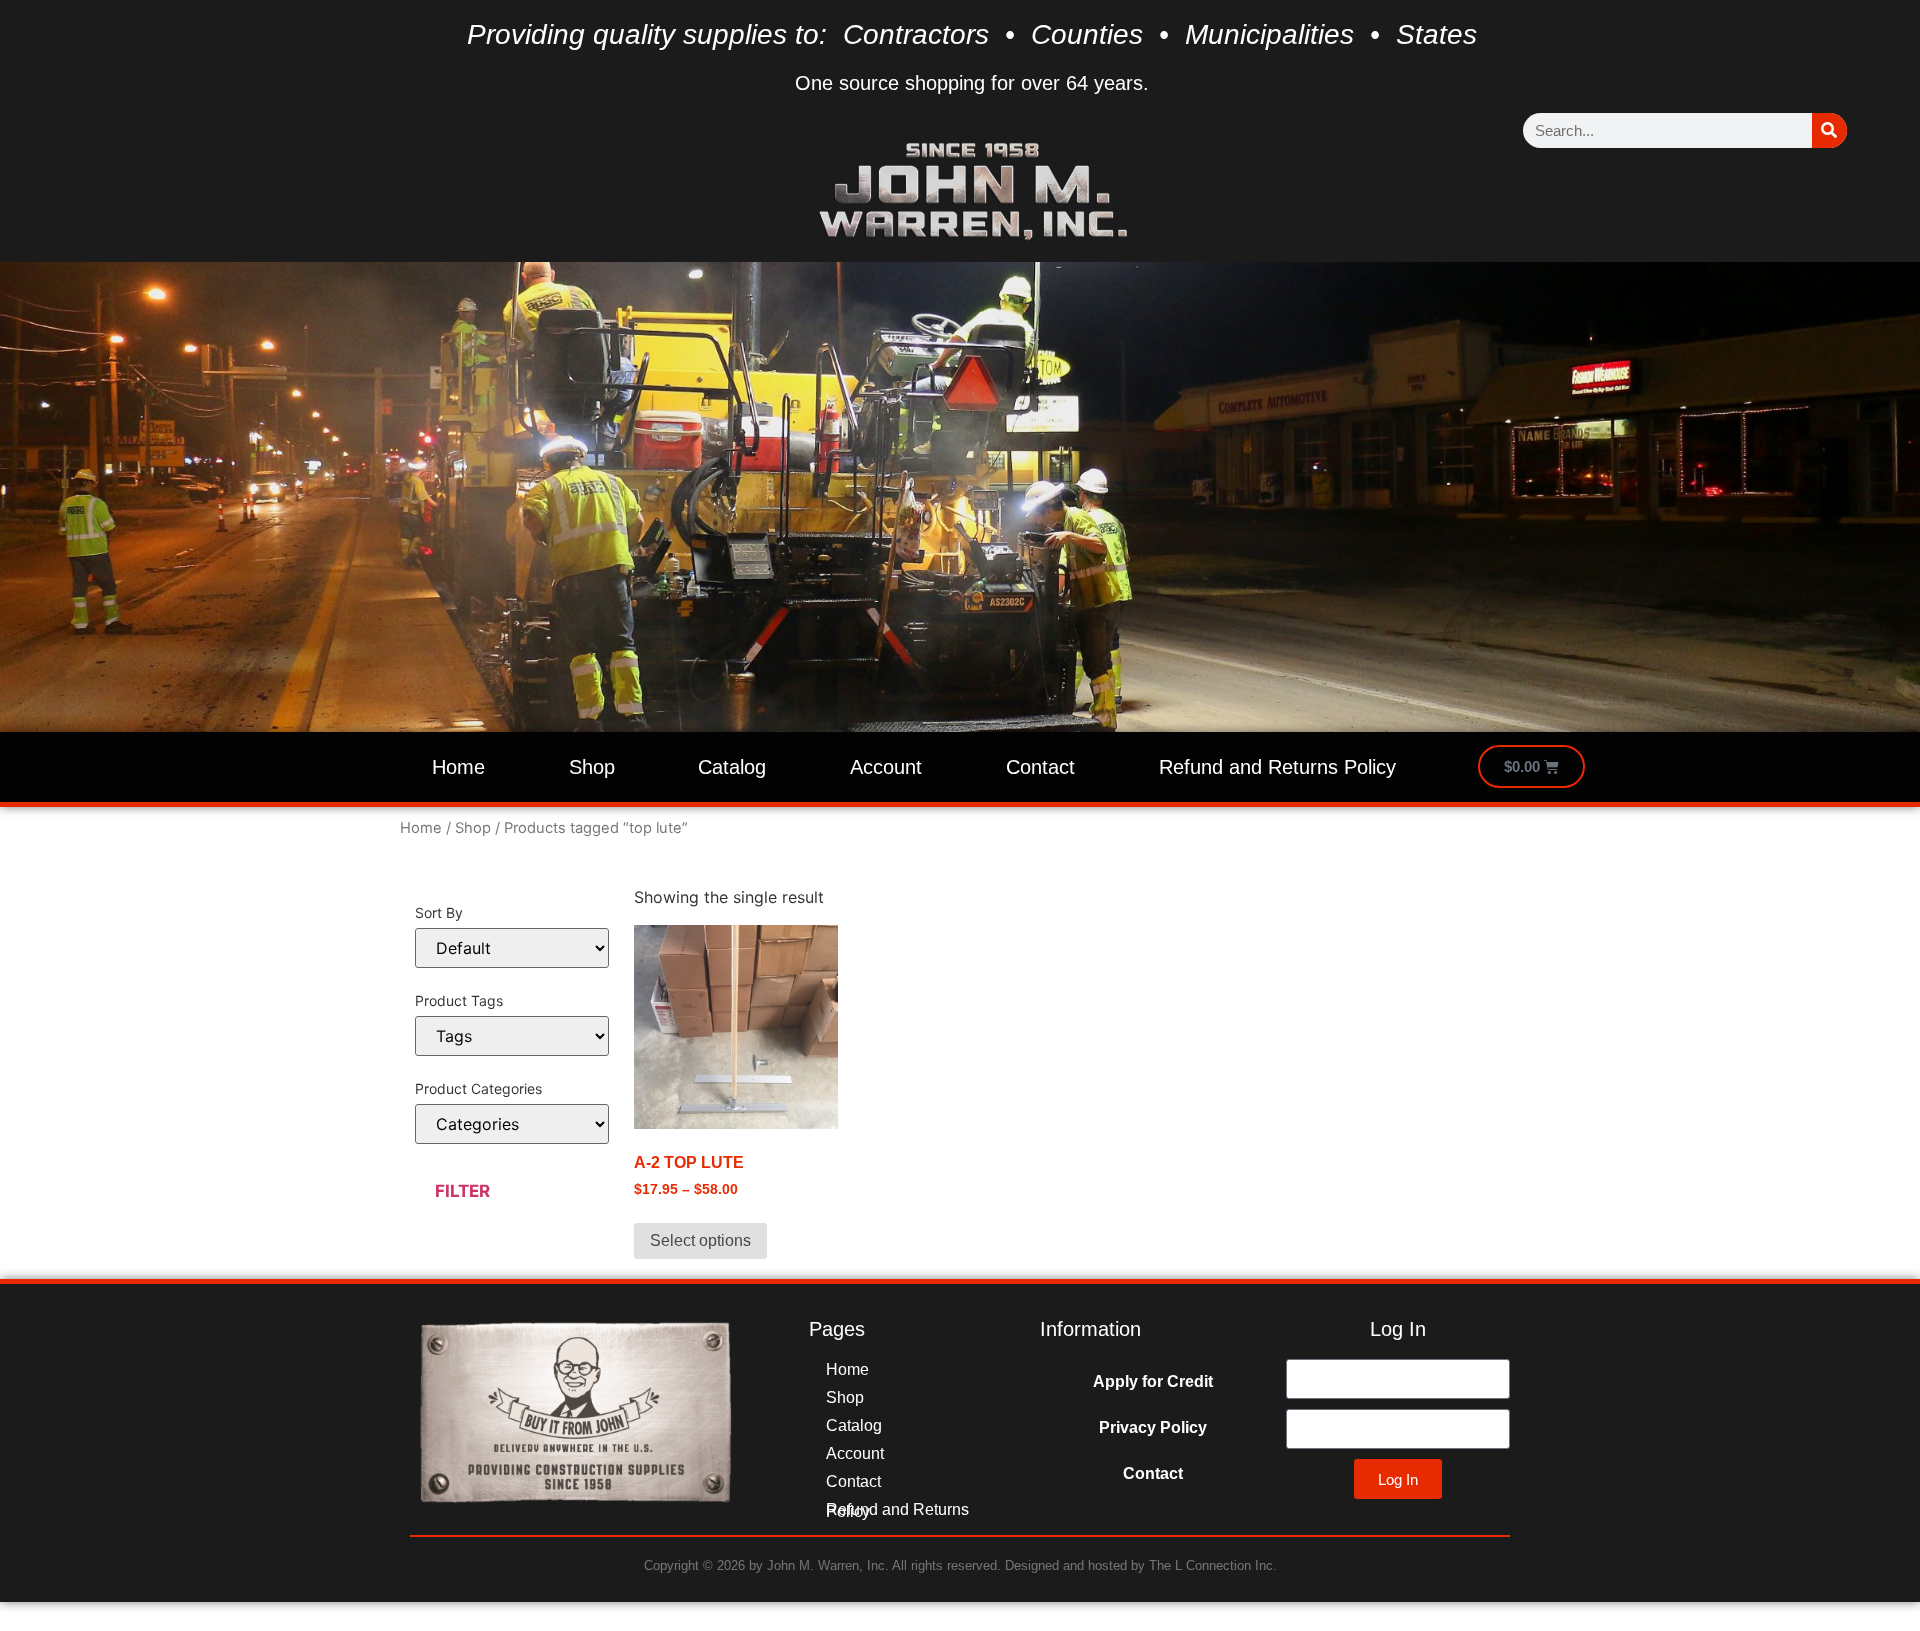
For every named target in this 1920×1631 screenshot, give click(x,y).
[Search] (1829, 130)
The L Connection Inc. (1213, 1565)
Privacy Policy (1153, 1427)
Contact (1040, 767)
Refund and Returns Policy (1277, 767)
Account (886, 767)
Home (458, 767)
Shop (592, 767)
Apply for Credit (1153, 1381)
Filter (462, 1191)
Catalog (732, 767)
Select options (700, 1240)
